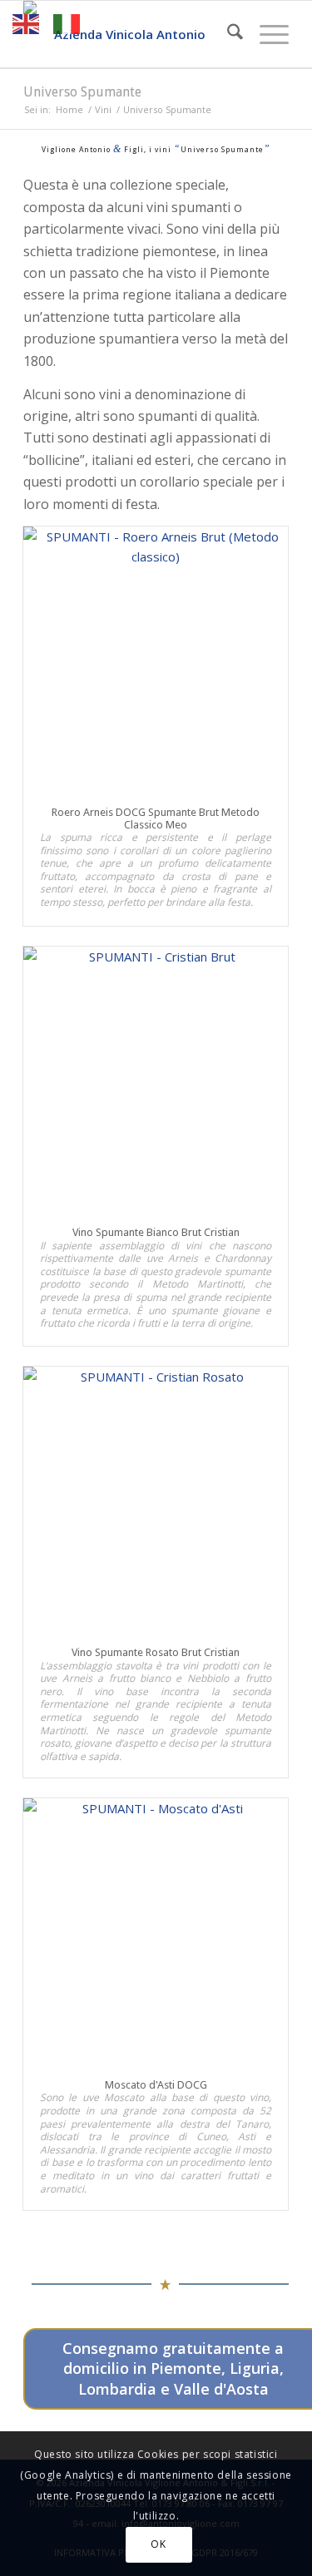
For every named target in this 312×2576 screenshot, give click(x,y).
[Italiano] (67, 22)
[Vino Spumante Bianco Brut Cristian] (156, 1079)
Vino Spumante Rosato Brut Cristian (156, 1652)
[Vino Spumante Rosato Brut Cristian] (156, 1499)
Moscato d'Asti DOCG (156, 2085)
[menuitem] (227, 34)
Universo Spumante (82, 92)
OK (158, 2544)
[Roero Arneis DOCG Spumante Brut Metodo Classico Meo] (156, 659)
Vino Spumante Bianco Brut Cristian (156, 1232)
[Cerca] (227, 34)
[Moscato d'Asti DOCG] (156, 1931)
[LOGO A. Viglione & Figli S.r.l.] (129, 34)
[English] (27, 22)
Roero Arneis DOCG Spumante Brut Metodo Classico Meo (156, 818)
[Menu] (266, 34)
